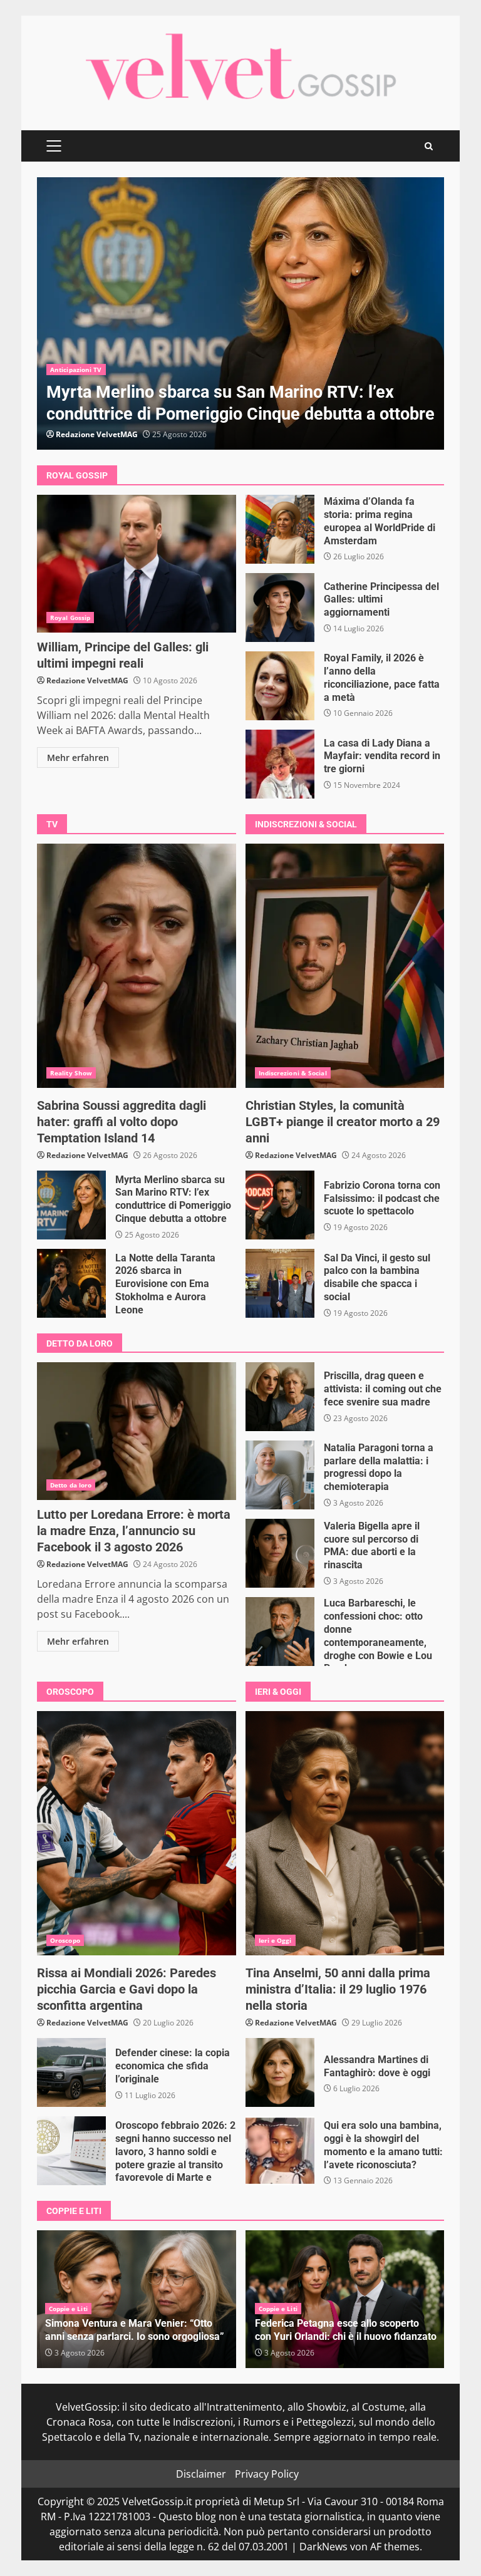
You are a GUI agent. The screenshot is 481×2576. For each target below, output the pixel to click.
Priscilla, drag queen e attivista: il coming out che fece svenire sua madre (280, 1397)
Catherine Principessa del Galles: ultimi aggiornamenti (280, 608)
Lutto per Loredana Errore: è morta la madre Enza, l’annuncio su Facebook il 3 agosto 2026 (137, 1431)
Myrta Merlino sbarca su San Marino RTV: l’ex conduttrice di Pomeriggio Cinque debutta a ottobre (71, 1205)
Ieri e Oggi (275, 1940)
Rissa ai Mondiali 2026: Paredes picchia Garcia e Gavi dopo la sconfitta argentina (137, 1833)
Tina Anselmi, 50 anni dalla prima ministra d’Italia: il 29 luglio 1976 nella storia (345, 1833)
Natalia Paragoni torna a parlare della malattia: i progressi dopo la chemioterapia (280, 1475)
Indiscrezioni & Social (293, 1073)
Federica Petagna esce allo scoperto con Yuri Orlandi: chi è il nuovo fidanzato (136, 2330)
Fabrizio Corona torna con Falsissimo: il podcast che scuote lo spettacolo (280, 1205)
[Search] (429, 146)
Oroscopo (65, 1940)
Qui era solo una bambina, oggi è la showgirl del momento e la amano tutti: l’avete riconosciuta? (280, 2151)
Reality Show (71, 1073)
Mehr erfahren (78, 758)
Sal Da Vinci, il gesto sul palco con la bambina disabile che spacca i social (280, 1283)
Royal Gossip (70, 618)
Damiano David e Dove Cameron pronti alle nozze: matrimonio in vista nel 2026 (344, 2330)
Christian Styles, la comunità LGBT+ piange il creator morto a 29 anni (345, 966)
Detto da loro (71, 1485)
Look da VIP (69, 370)
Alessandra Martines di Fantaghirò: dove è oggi (280, 2072)
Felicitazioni (277, 2309)
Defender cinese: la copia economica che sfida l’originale (71, 2072)
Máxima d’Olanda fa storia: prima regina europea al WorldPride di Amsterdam (280, 529)
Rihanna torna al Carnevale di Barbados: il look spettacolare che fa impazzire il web (240, 313)
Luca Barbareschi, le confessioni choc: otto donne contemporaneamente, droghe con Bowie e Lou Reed (280, 1632)
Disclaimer (201, 2474)
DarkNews (323, 2547)
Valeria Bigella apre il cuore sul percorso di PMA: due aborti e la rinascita (280, 1553)
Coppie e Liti (68, 2309)
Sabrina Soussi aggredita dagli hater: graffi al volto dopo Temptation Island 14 (137, 966)
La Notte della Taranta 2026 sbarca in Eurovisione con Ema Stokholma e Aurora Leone (71, 1283)
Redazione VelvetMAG (97, 434)
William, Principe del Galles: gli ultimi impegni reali (137, 564)
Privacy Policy (267, 2474)
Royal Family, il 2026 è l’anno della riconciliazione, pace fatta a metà (280, 686)
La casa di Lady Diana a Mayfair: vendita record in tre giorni (280, 764)
